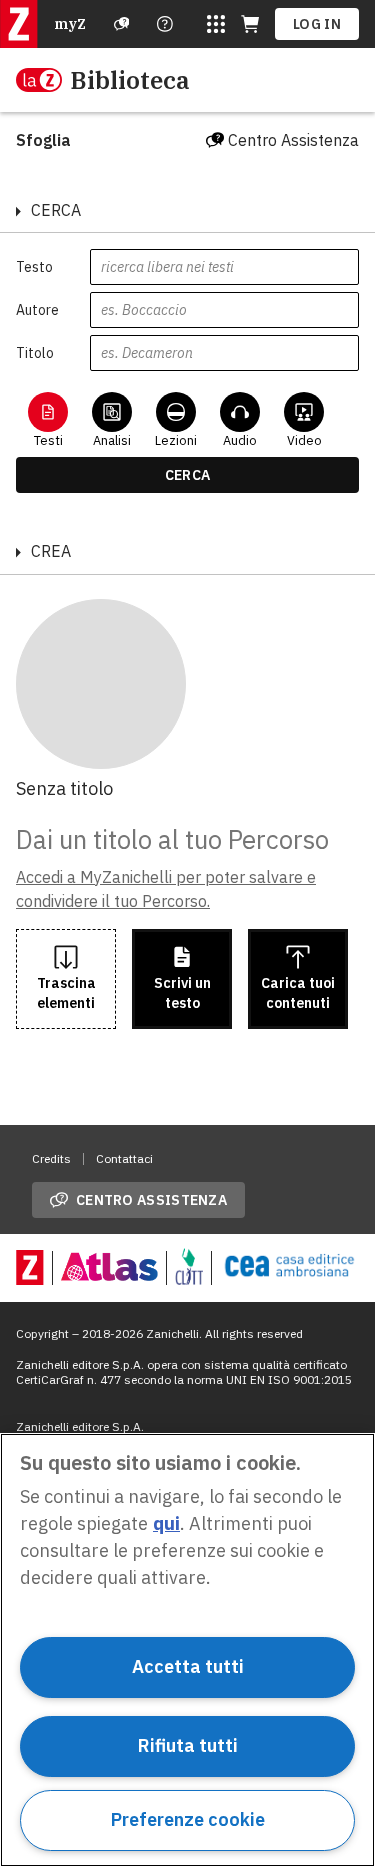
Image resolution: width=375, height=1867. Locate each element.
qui (166, 1523)
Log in (317, 24)
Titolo (35, 353)
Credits (51, 1158)
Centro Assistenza (293, 140)
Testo (34, 267)
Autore (37, 310)
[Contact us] (165, 24)
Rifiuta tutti (188, 1745)
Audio (240, 440)
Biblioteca (130, 80)
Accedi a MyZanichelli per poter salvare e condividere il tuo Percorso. (166, 889)
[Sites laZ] (216, 24)
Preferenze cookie (188, 1819)
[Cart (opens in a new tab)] (250, 24)
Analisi (112, 440)
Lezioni (176, 440)
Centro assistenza (151, 1200)
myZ (70, 24)
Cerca (188, 475)
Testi (48, 440)
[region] (187, 1650)
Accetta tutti (188, 1666)
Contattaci (124, 1158)
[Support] (122, 24)
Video (304, 440)
